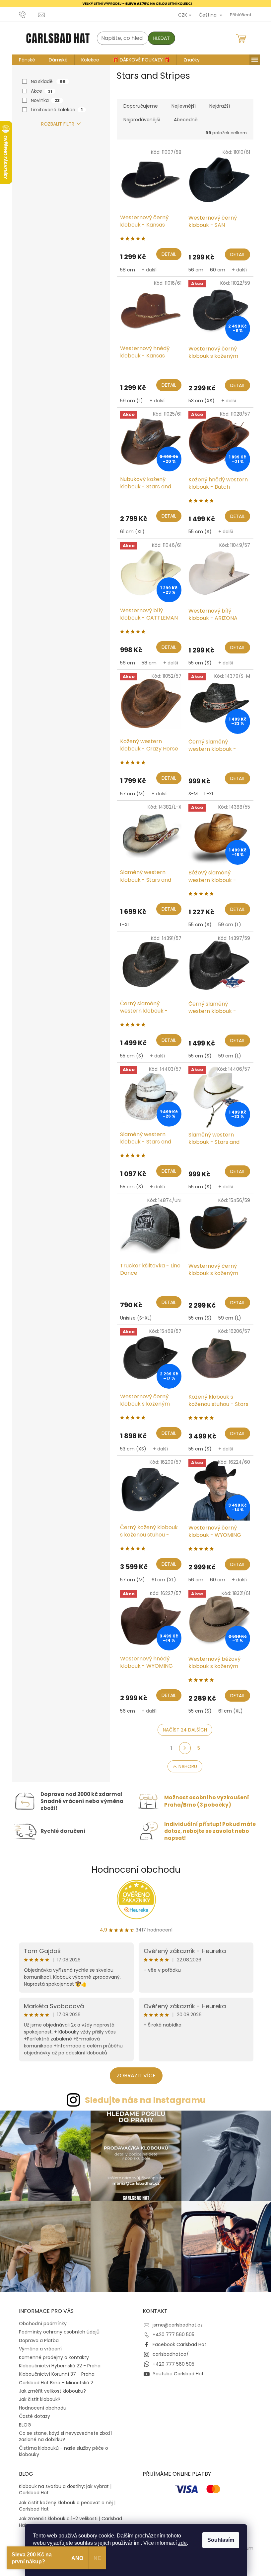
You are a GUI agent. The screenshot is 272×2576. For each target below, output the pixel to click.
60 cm (215, 269)
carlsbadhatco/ (168, 2351)
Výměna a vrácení (38, 2345)
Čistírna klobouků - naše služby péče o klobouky (61, 2448)
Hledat (159, 38)
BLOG (22, 2421)
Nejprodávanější (139, 120)
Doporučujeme (138, 106)
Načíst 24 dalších (183, 1730)
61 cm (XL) (130, 532)
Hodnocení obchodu (134, 1870)
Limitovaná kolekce (54, 110)
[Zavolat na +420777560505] (26, 14)
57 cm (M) (130, 794)
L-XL (206, 794)
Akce (39, 91)
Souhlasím (218, 2540)
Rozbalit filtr (55, 124)
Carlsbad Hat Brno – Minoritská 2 (53, 2379)
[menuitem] (24, 60)
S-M (190, 794)
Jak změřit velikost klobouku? (50, 2388)
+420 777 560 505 (171, 2331)
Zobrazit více (134, 2075)
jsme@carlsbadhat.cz (175, 2322)
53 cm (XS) (199, 401)
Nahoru (185, 1766)
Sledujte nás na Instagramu (143, 2100)
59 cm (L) (129, 401)
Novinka (43, 100)
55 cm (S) (197, 532)
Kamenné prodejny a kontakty (51, 2354)
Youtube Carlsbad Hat (176, 2370)
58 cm (125, 269)
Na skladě (46, 81)
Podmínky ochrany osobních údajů (57, 2328)
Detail (166, 254)
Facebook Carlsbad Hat (177, 2341)
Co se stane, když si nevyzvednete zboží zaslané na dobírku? (63, 2433)
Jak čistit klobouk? (37, 2396)
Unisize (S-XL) (133, 1318)
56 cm (193, 269)
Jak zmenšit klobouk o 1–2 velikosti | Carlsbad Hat (68, 2519)
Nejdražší (217, 106)
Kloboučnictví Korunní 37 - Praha (54, 2371)
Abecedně (183, 120)
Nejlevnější (181, 106)
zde (180, 2543)
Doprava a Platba (36, 2337)
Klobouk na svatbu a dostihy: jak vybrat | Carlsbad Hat (63, 2486)
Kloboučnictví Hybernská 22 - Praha (57, 2362)
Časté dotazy (32, 2413)
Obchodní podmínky (40, 2320)
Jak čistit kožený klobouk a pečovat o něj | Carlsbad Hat (65, 2502)
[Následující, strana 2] (182, 1748)
